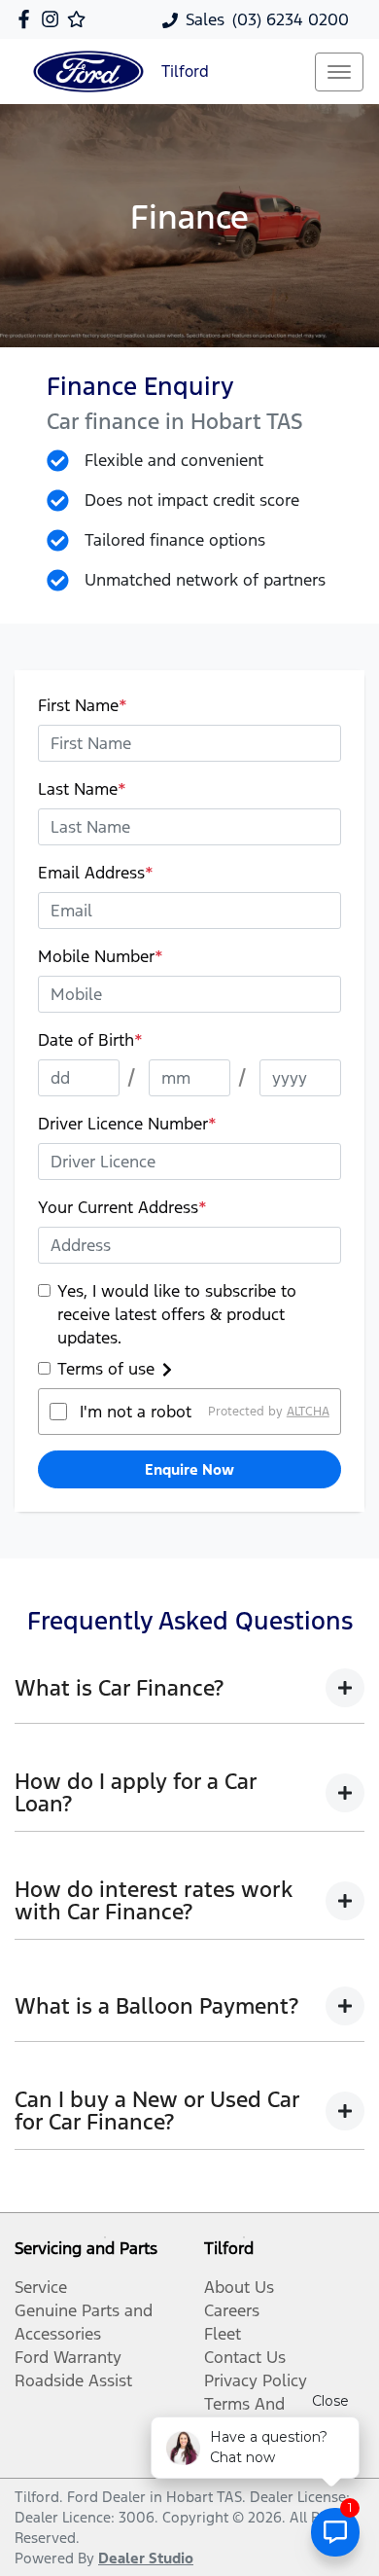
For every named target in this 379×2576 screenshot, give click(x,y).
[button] (339, 72)
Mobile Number (101, 956)
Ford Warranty (68, 2357)
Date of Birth (90, 1040)
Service (41, 2287)
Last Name (82, 789)
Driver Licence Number (127, 1124)
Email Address (96, 873)
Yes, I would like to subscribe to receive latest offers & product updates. (177, 1314)
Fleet (223, 2334)
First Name (83, 705)
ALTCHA (308, 1412)
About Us (239, 2287)
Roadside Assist (73, 2380)
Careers (232, 2310)
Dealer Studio (146, 2558)
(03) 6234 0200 (291, 19)
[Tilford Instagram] (54, 19)
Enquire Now (189, 1469)
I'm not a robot (136, 1412)
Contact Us (245, 2357)
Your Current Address (122, 1207)
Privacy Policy (256, 2380)
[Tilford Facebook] (28, 19)
